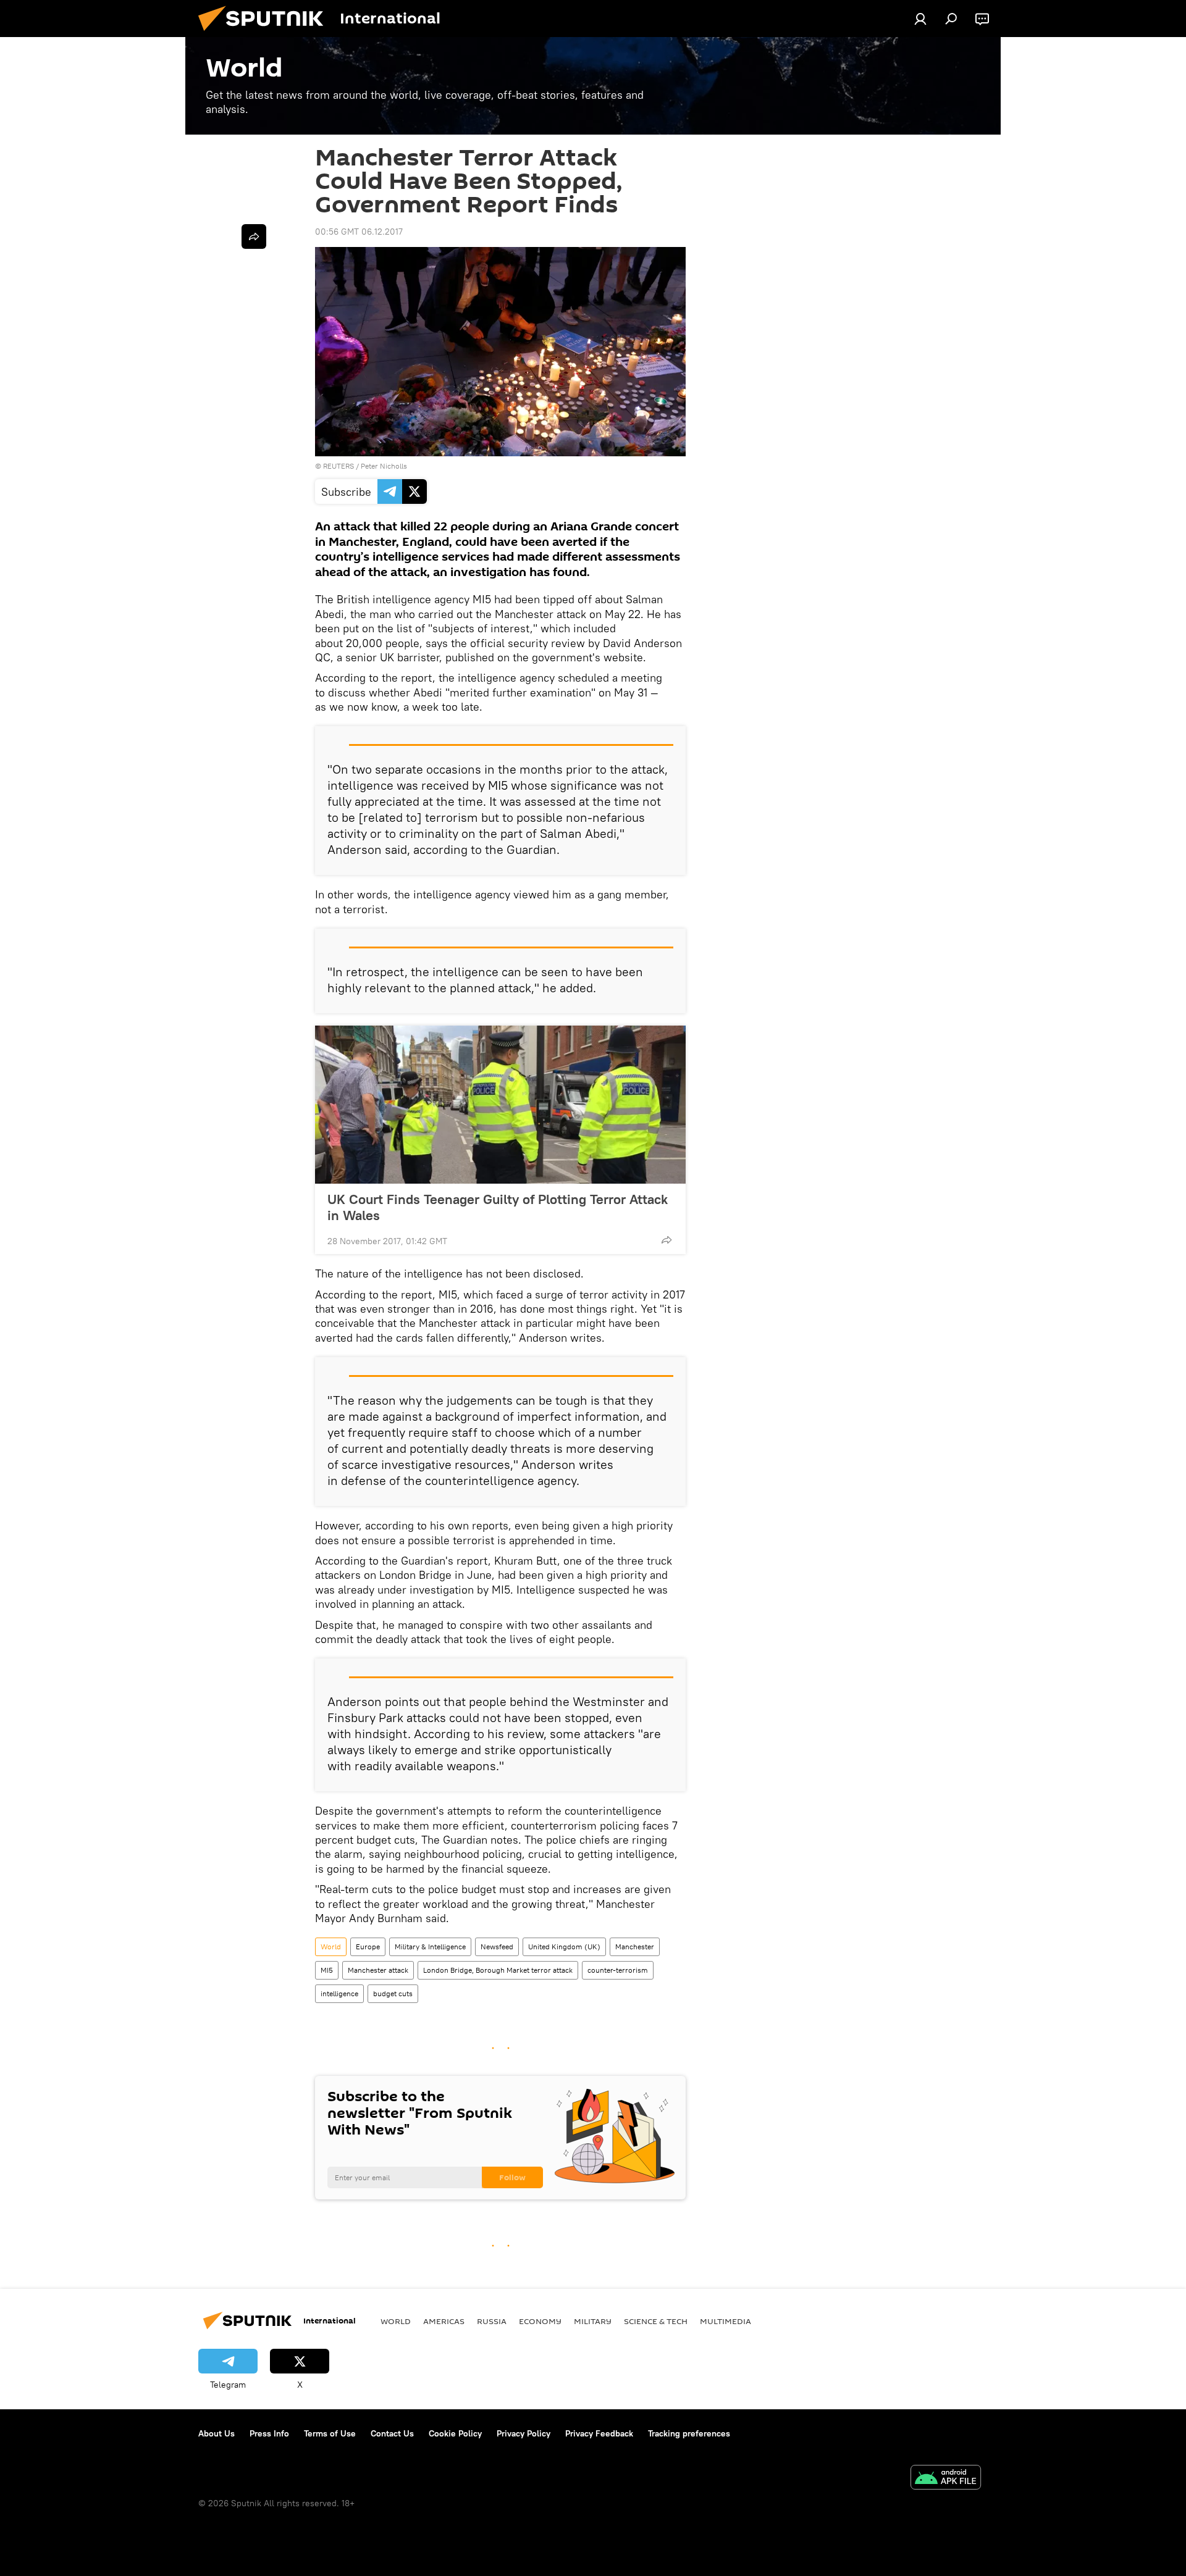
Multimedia (725, 2321)
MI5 (327, 1970)
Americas (444, 2321)
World (331, 1947)
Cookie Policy (455, 2433)
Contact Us (392, 2433)
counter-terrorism (618, 1970)
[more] (667, 1240)
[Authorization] (920, 19)
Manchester (635, 1947)
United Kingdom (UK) (564, 1947)
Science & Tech (656, 2321)
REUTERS (339, 466)
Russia (492, 2321)
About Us (217, 2433)
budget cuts (393, 1993)
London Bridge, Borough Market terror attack (498, 1970)
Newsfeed (497, 1947)
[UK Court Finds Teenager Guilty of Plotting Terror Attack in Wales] (500, 1105)
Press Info (269, 2433)
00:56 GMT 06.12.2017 (359, 232)
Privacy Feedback (599, 2433)
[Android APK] (946, 2479)
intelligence (339, 1993)
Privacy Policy (524, 2433)
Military (593, 2321)
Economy (540, 2321)
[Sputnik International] (266, 34)
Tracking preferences (689, 2433)
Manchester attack (378, 1970)
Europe (368, 1947)
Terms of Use (330, 2433)
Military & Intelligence (430, 1947)
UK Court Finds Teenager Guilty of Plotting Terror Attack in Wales (498, 1207)
